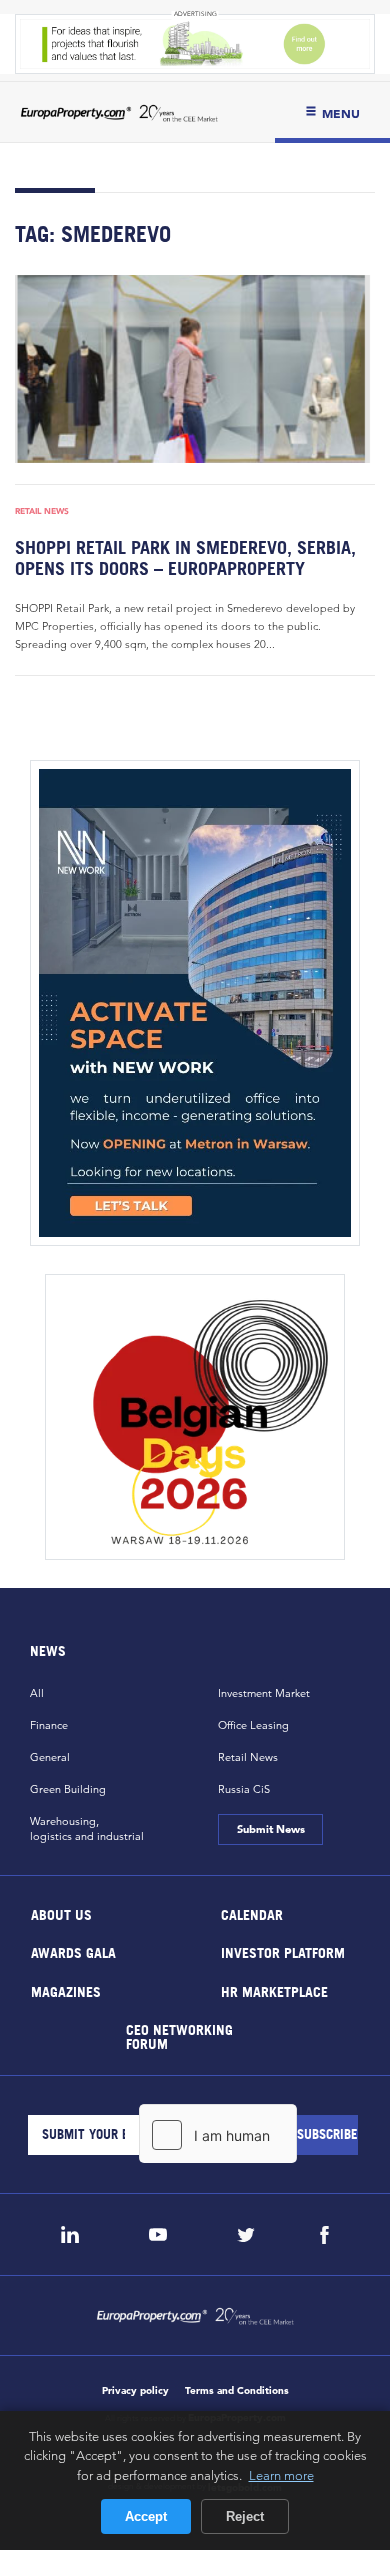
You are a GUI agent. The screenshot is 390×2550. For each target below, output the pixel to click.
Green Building (68, 1789)
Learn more (281, 2475)
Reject (245, 2516)
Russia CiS (244, 1789)
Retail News (42, 511)
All (37, 1693)
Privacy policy (135, 2390)
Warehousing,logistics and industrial (87, 1828)
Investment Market (264, 1693)
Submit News (270, 1829)
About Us (61, 1913)
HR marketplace (274, 1990)
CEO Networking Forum (179, 2036)
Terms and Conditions (237, 2390)
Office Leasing (253, 1725)
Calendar (252, 1913)
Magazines (66, 1990)
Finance (49, 1725)
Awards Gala (73, 1952)
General (50, 1757)
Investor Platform (283, 1952)
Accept (146, 2516)
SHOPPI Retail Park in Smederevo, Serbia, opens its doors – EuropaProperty (185, 558)
